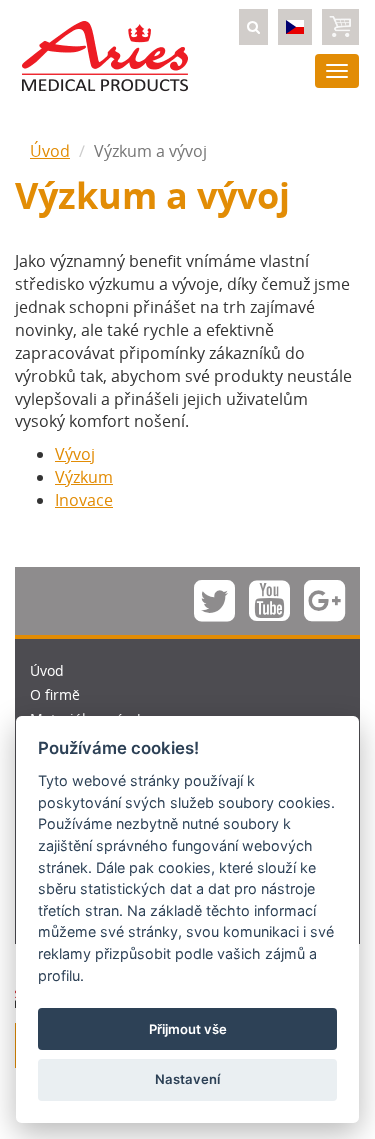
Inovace (84, 500)
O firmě (55, 694)
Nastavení (187, 1079)
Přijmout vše (188, 1029)
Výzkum (84, 477)
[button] (253, 27)
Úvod (50, 151)
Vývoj (75, 454)
